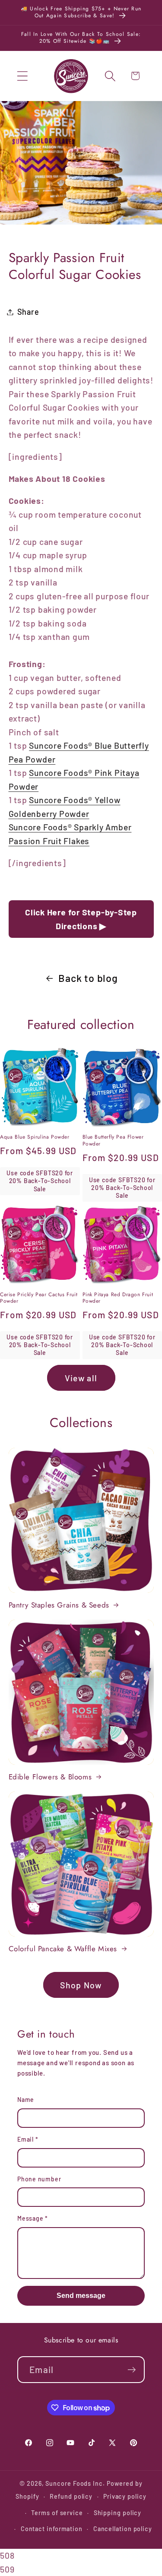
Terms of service (57, 2513)
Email (28, 2139)
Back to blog (88, 978)
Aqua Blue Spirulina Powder (35, 1137)
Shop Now (81, 1985)
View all (81, 1378)
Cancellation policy (123, 2529)
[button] (22, 76)
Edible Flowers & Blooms (50, 1777)
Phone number (39, 2179)
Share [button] (28, 312)
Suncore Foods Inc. (75, 2483)
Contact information (52, 2529)
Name (26, 2100)
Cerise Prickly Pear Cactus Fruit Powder (39, 1298)
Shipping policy (118, 2513)
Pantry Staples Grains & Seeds (59, 1605)
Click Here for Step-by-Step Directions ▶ (81, 919)
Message (33, 2218)
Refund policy (71, 2496)
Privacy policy (125, 2496)
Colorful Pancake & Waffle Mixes (63, 1949)
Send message (81, 2296)
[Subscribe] (132, 2370)
